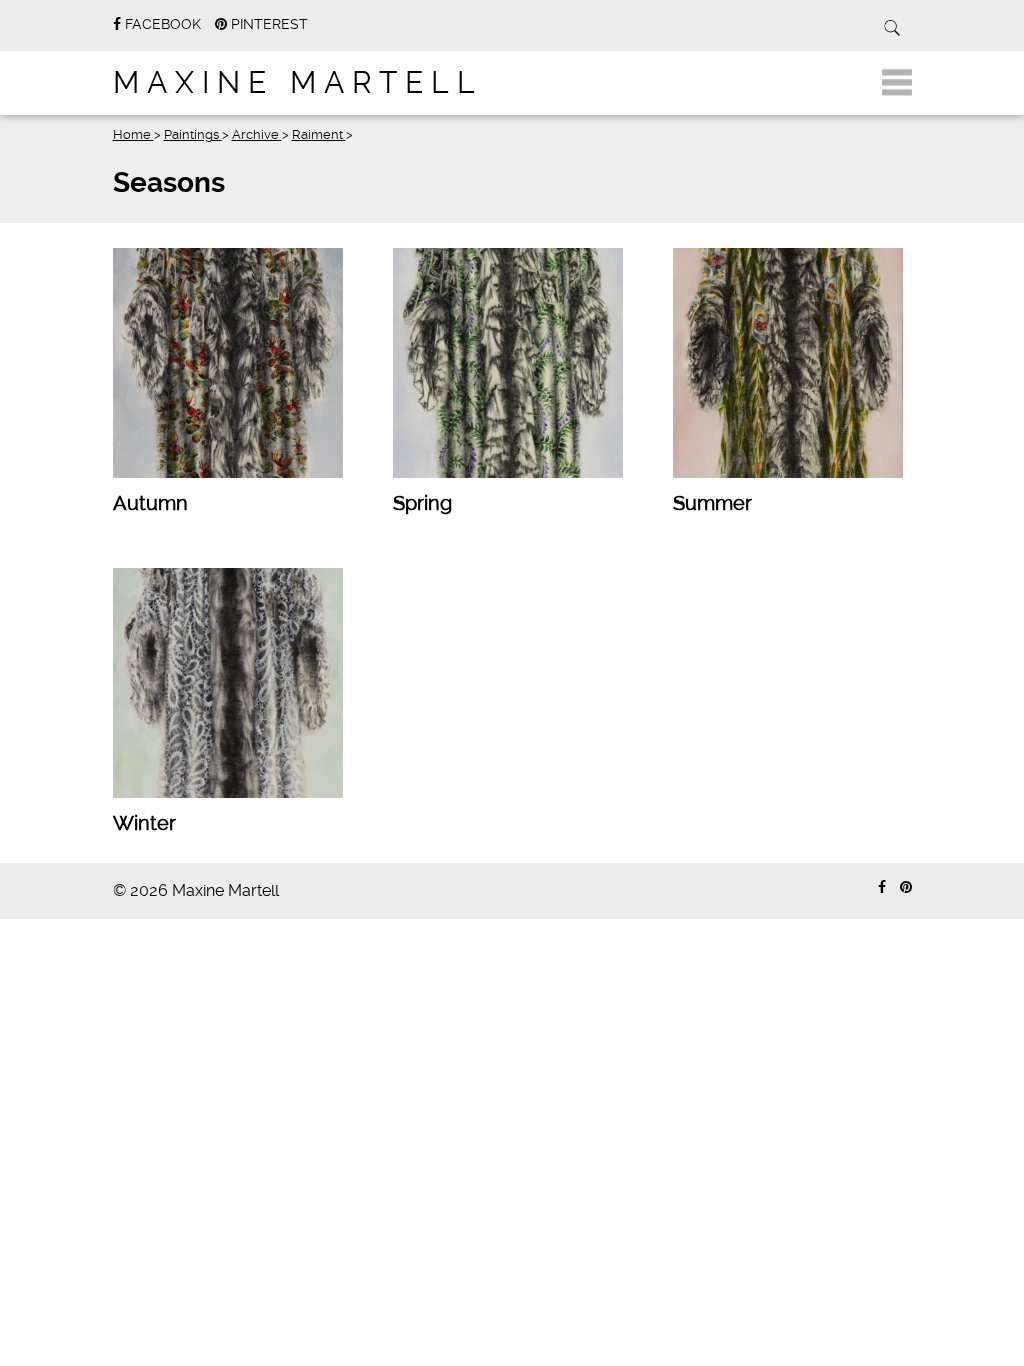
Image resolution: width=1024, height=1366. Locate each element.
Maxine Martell (298, 82)
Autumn (150, 503)
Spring (422, 503)
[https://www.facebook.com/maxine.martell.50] (882, 887)
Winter (144, 823)
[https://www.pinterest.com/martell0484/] (906, 887)
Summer (712, 503)
